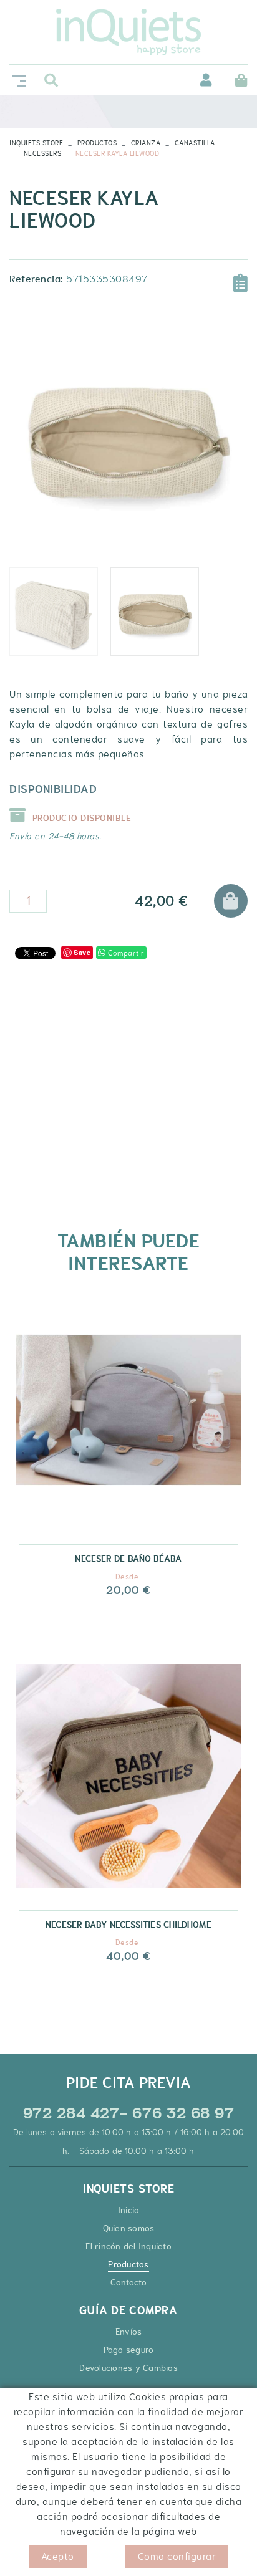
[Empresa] (128, 32)
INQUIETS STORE (36, 143)
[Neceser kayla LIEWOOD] (128, 436)
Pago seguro (129, 2350)
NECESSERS (43, 153)
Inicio (129, 2210)
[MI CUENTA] (199, 79)
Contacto (129, 2282)
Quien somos (129, 2228)
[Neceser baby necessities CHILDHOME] (128, 1786)
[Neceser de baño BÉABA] (128, 1420)
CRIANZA (146, 143)
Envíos (129, 2332)
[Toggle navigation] (17, 79)
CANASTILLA (195, 143)
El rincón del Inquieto (128, 2246)
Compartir (125, 953)
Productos (97, 143)
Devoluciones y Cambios (128, 2368)
